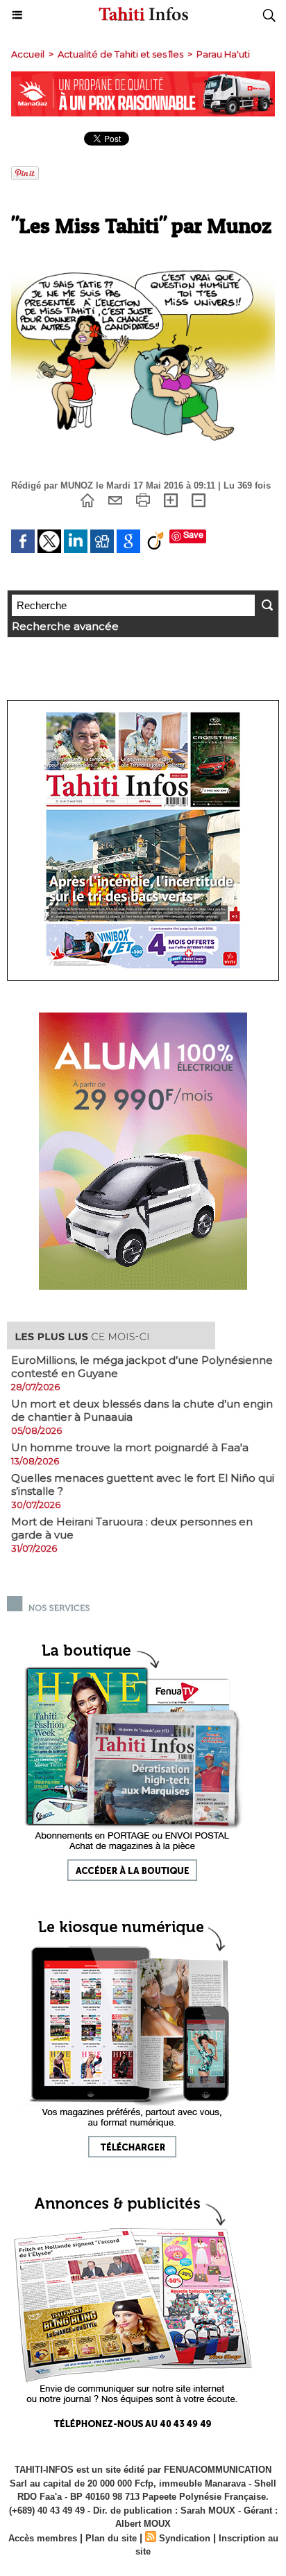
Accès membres (43, 2538)
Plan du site (111, 2538)
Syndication (185, 2538)
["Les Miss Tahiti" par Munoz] (143, 262)
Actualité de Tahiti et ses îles (120, 54)
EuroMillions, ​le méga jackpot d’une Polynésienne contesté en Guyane (142, 1367)
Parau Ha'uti (223, 54)
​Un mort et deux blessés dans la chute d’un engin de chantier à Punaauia (142, 1410)
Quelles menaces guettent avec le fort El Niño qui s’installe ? (143, 1484)
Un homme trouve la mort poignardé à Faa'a (130, 1447)
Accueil (28, 54)
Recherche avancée (65, 626)
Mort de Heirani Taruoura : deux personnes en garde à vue (132, 1528)
